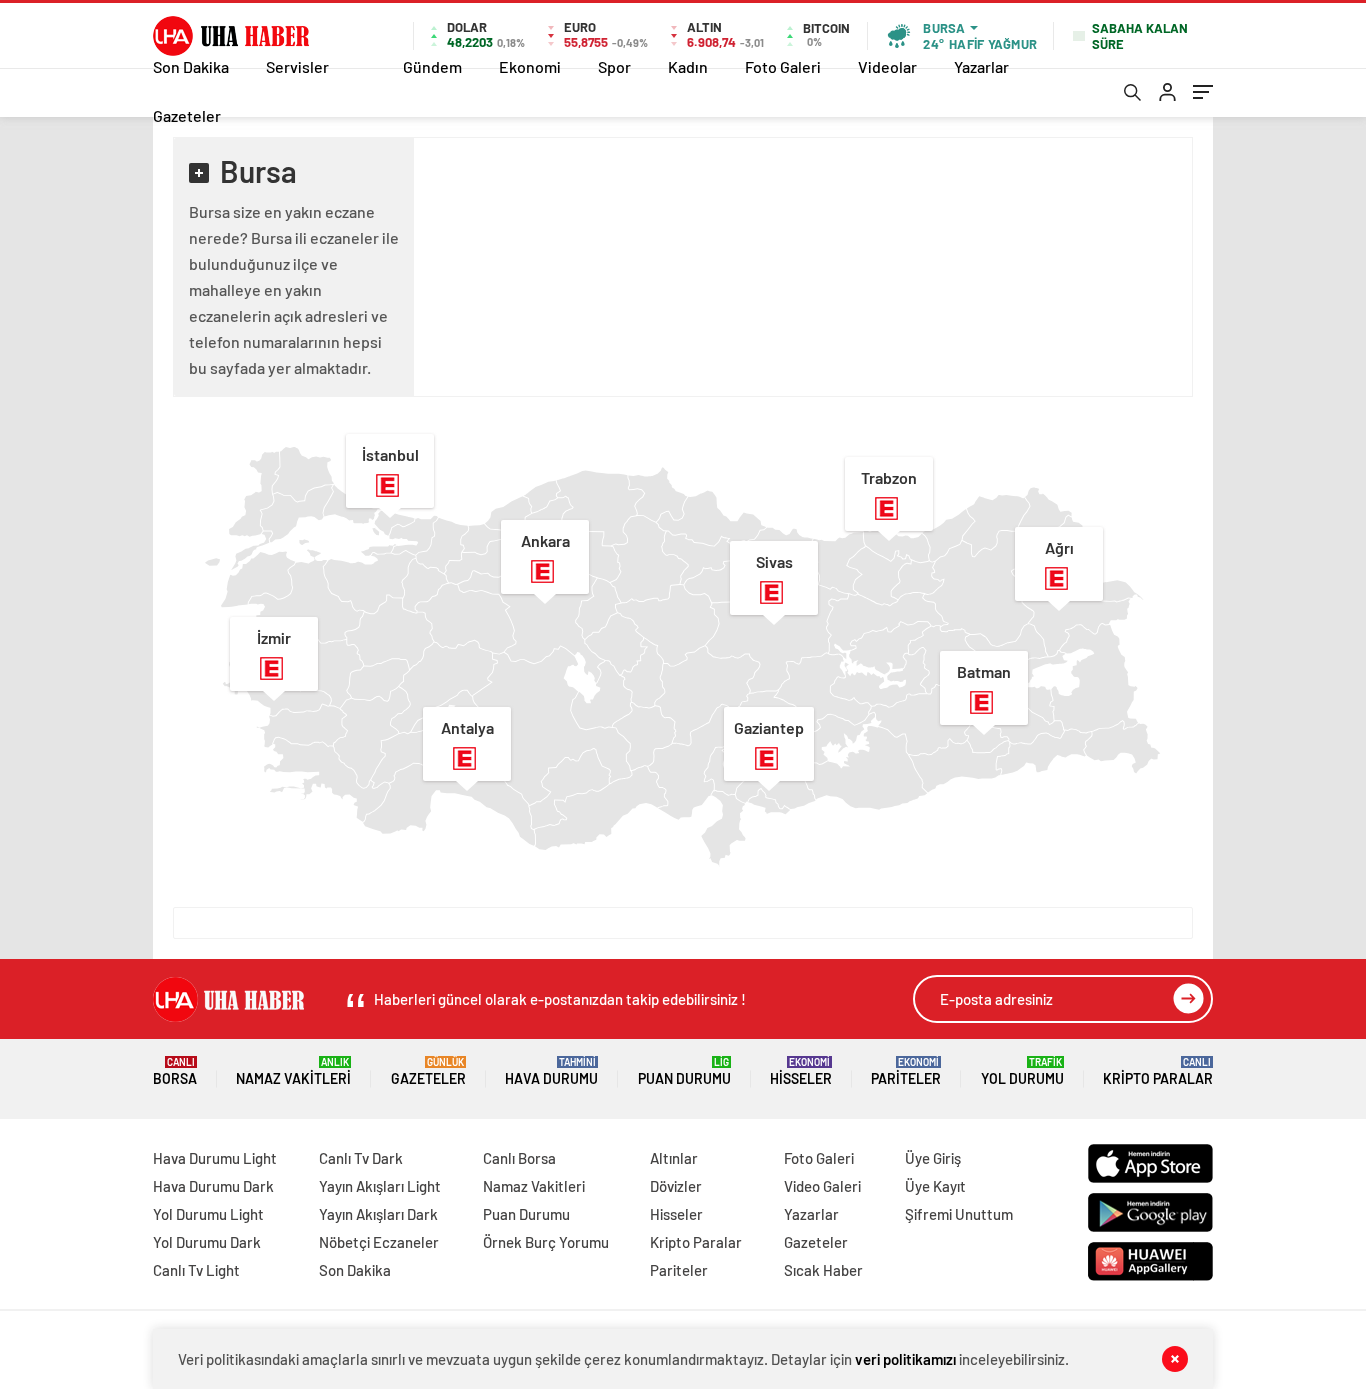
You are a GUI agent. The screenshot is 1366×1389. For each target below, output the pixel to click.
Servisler (297, 66)
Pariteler (906, 1071)
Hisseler (801, 1071)
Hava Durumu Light (215, 1158)
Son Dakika (191, 66)
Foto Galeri (783, 66)
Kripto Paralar (1158, 1071)
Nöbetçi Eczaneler (379, 1242)
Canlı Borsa (519, 1158)
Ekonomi (530, 66)
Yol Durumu (1022, 1071)
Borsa (175, 1071)
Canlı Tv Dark (361, 1158)
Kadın (688, 66)
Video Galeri (822, 1186)
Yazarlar (981, 66)
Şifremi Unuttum (959, 1214)
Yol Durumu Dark (207, 1242)
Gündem (432, 66)
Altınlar (674, 1158)
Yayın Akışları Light (380, 1186)
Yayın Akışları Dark (378, 1214)
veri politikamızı (905, 1359)
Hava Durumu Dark (213, 1186)
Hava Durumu (551, 1071)
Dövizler (676, 1186)
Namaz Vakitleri (293, 1071)
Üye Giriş (933, 1158)
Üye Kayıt (935, 1186)
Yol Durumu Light (208, 1214)
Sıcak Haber (823, 1270)
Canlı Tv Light (196, 1270)
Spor (614, 66)
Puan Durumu (684, 1071)
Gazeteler (187, 115)
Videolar (887, 66)
